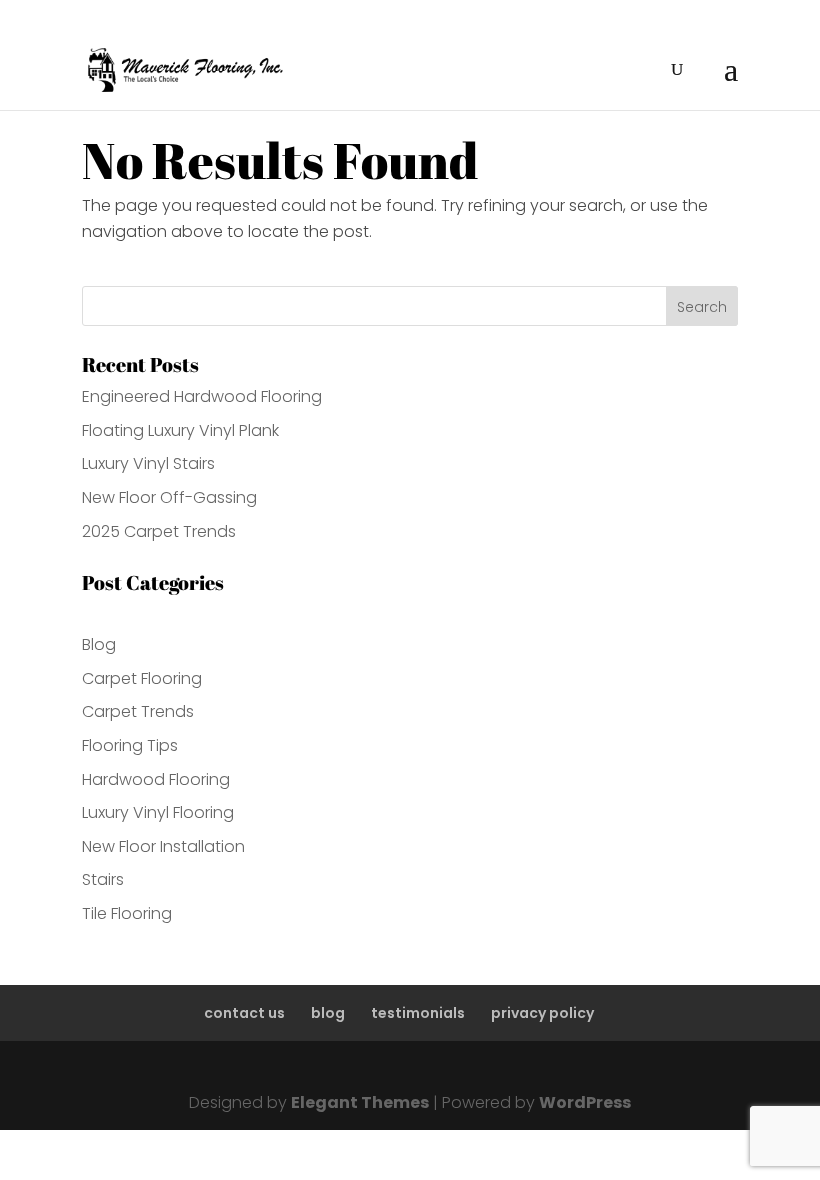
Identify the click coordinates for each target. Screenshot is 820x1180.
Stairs (103, 879)
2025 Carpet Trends (159, 531)
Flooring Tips (130, 745)
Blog (99, 644)
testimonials (418, 1013)
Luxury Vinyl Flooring (158, 812)
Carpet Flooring (142, 678)
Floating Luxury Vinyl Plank (180, 430)
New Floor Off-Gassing (169, 497)
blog (328, 1013)
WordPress (585, 1102)
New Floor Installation (163, 846)
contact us (244, 1013)
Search (702, 307)
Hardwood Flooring (156, 779)
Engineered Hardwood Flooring (202, 396)
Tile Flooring (127, 913)
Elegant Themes (360, 1102)
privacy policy (542, 1013)
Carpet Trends (138, 711)
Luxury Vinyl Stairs (148, 463)
